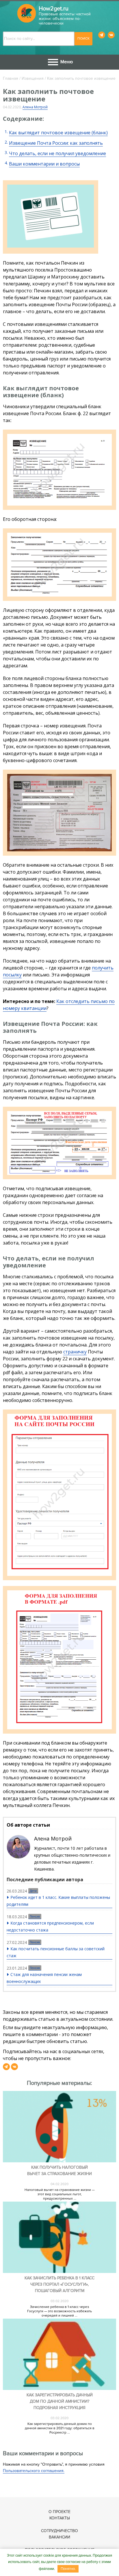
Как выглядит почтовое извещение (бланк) (58, 133)
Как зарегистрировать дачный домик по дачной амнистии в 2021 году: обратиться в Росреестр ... (60, 2428)
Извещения (33, 78)
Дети (33, 1891)
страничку (75, 1352)
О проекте (59, 2512)
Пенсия (35, 1916)
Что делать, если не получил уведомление (57, 153)
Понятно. (68, 2569)
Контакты (60, 2518)
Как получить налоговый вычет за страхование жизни (59, 2171)
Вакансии (59, 2537)
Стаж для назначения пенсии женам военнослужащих (44, 1978)
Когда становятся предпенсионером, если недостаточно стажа (50, 1926)
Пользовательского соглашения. (34, 2471)
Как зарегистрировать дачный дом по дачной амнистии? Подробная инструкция (60, 2401)
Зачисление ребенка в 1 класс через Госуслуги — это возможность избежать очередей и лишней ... (59, 2311)
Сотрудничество (59, 2531)
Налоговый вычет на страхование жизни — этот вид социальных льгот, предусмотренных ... (60, 2194)
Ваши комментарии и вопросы (44, 164)
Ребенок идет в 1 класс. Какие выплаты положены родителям (58, 1901)
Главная (11, 78)
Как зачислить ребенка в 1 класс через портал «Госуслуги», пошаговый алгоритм (59, 2284)
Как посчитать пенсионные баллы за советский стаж (56, 1952)
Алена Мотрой (35, 107)
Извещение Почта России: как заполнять (56, 143)
